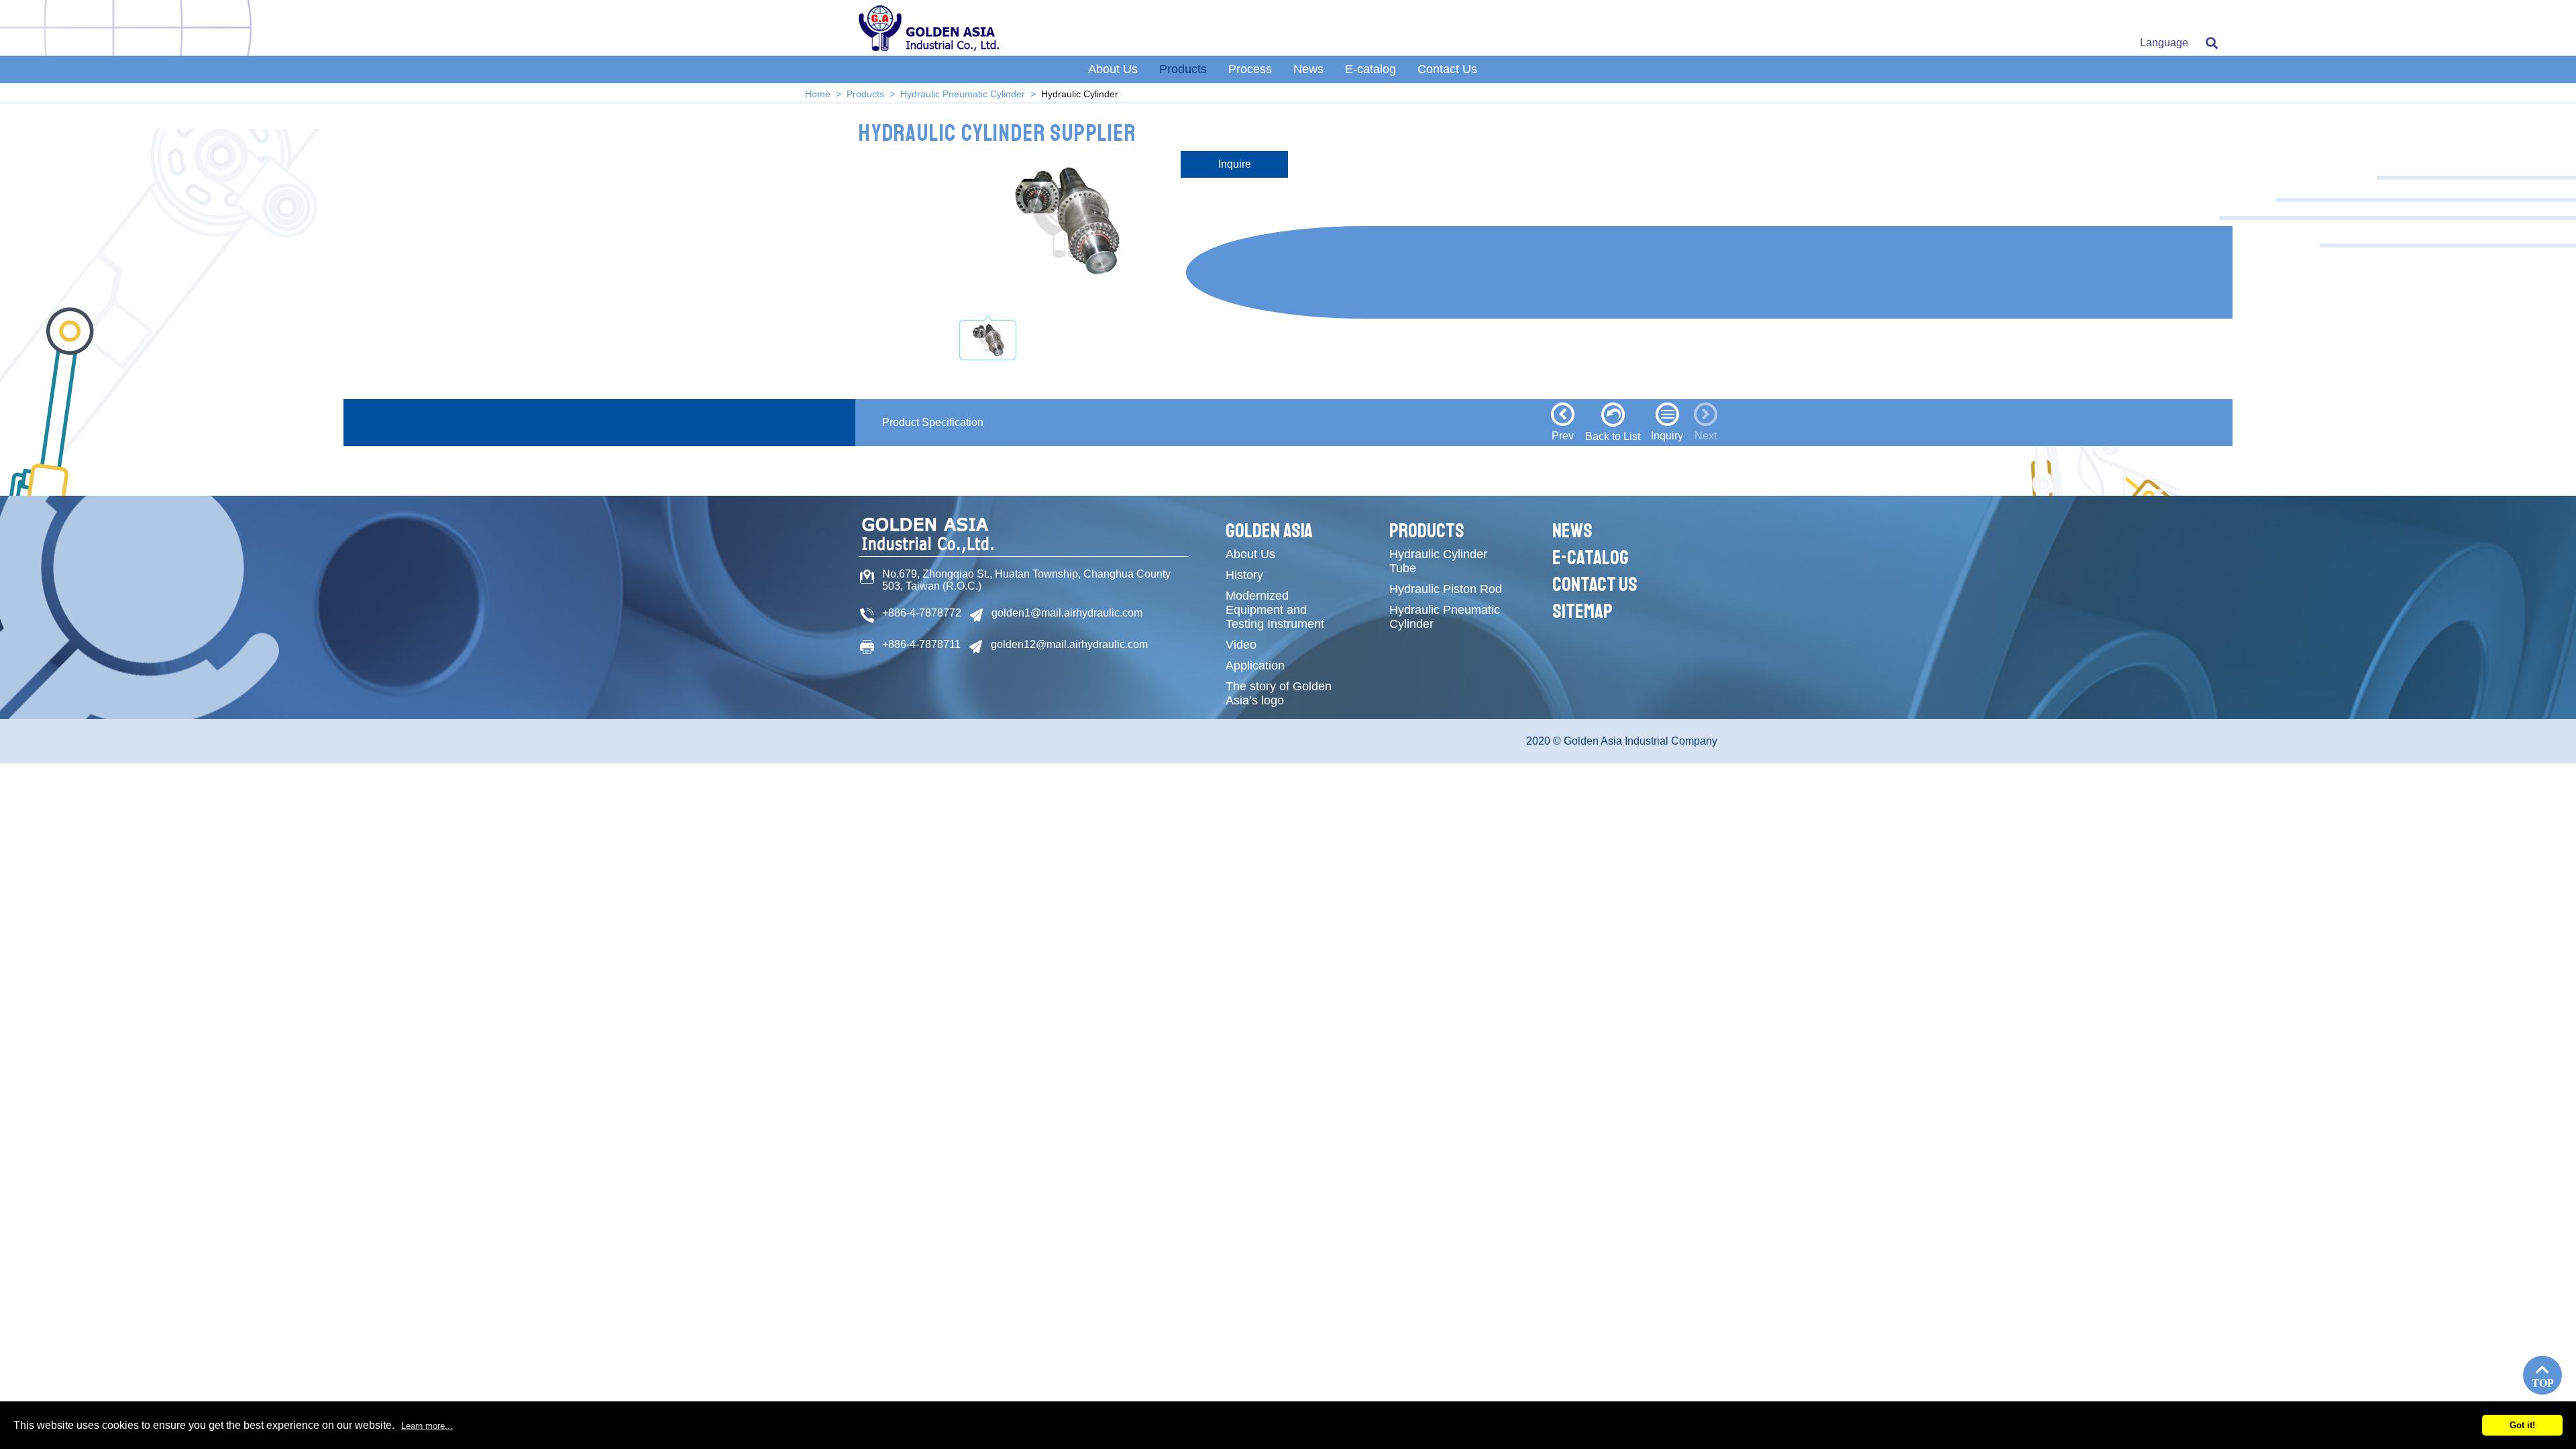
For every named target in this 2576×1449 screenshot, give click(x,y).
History (1244, 575)
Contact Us (1447, 69)
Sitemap (1582, 611)
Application (1255, 665)
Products (1183, 69)
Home (818, 94)
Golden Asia (1269, 531)
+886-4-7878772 (922, 613)
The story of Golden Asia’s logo (1279, 693)
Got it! (2522, 1425)
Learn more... (427, 1426)
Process (1250, 69)
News (1308, 69)
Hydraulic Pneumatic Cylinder (963, 94)
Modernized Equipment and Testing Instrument (1275, 610)
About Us (1113, 69)
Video (1241, 645)
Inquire (1235, 164)
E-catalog (1371, 69)
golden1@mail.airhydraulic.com (1067, 613)
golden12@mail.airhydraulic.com (1069, 644)
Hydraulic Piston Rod (1446, 589)
